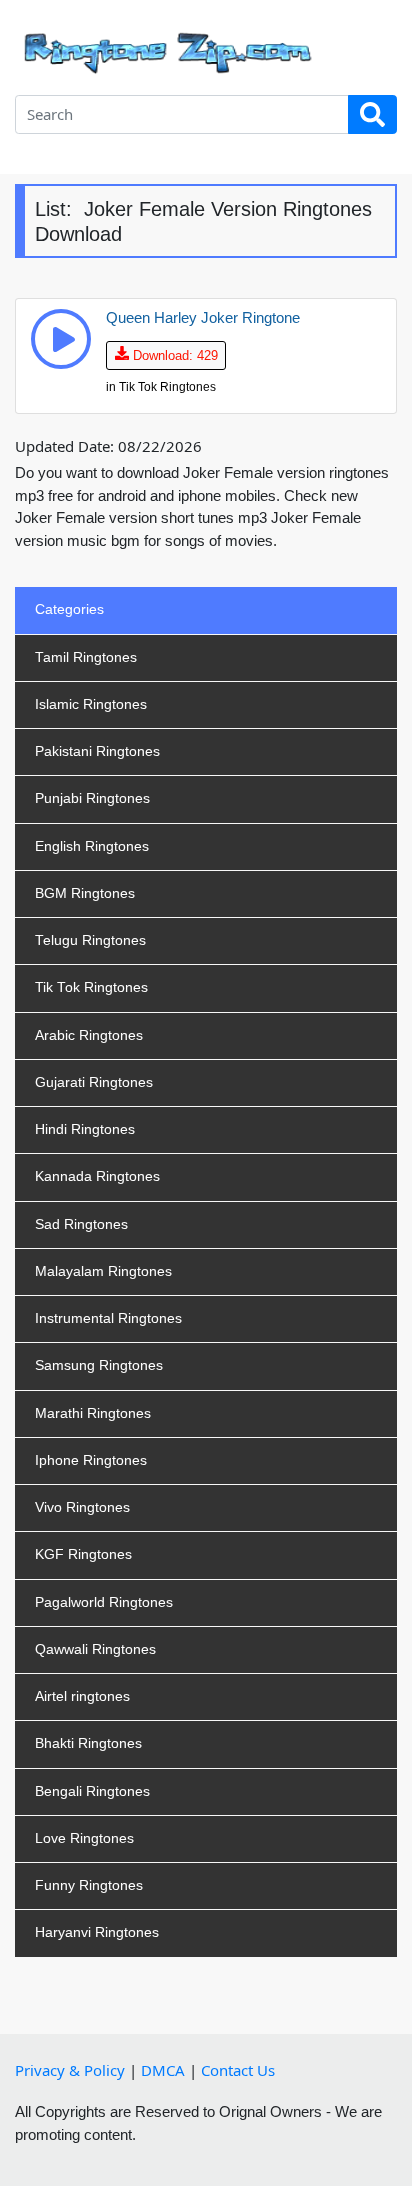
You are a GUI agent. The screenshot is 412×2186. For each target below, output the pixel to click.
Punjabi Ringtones (92, 798)
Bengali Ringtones (92, 1791)
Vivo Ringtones (82, 1507)
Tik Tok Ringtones (91, 987)
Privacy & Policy (70, 2070)
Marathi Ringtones (93, 1413)
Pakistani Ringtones (97, 751)
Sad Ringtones (81, 1224)
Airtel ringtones (82, 1696)
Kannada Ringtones (97, 1176)
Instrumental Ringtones (108, 1318)
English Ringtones (92, 846)
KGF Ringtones (83, 1554)
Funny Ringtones (89, 1885)
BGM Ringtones (85, 893)
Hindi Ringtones (85, 1129)
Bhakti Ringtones (88, 1743)
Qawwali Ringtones (95, 1649)
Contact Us (238, 2070)
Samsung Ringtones (99, 1365)
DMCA (163, 2070)
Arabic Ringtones (89, 1035)
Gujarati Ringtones (94, 1082)
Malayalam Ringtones (103, 1271)
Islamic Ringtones (91, 704)
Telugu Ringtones (90, 940)
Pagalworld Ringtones (104, 1602)
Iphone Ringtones (91, 1460)
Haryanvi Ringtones (97, 1932)
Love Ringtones (84, 1838)
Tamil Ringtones (86, 657)
